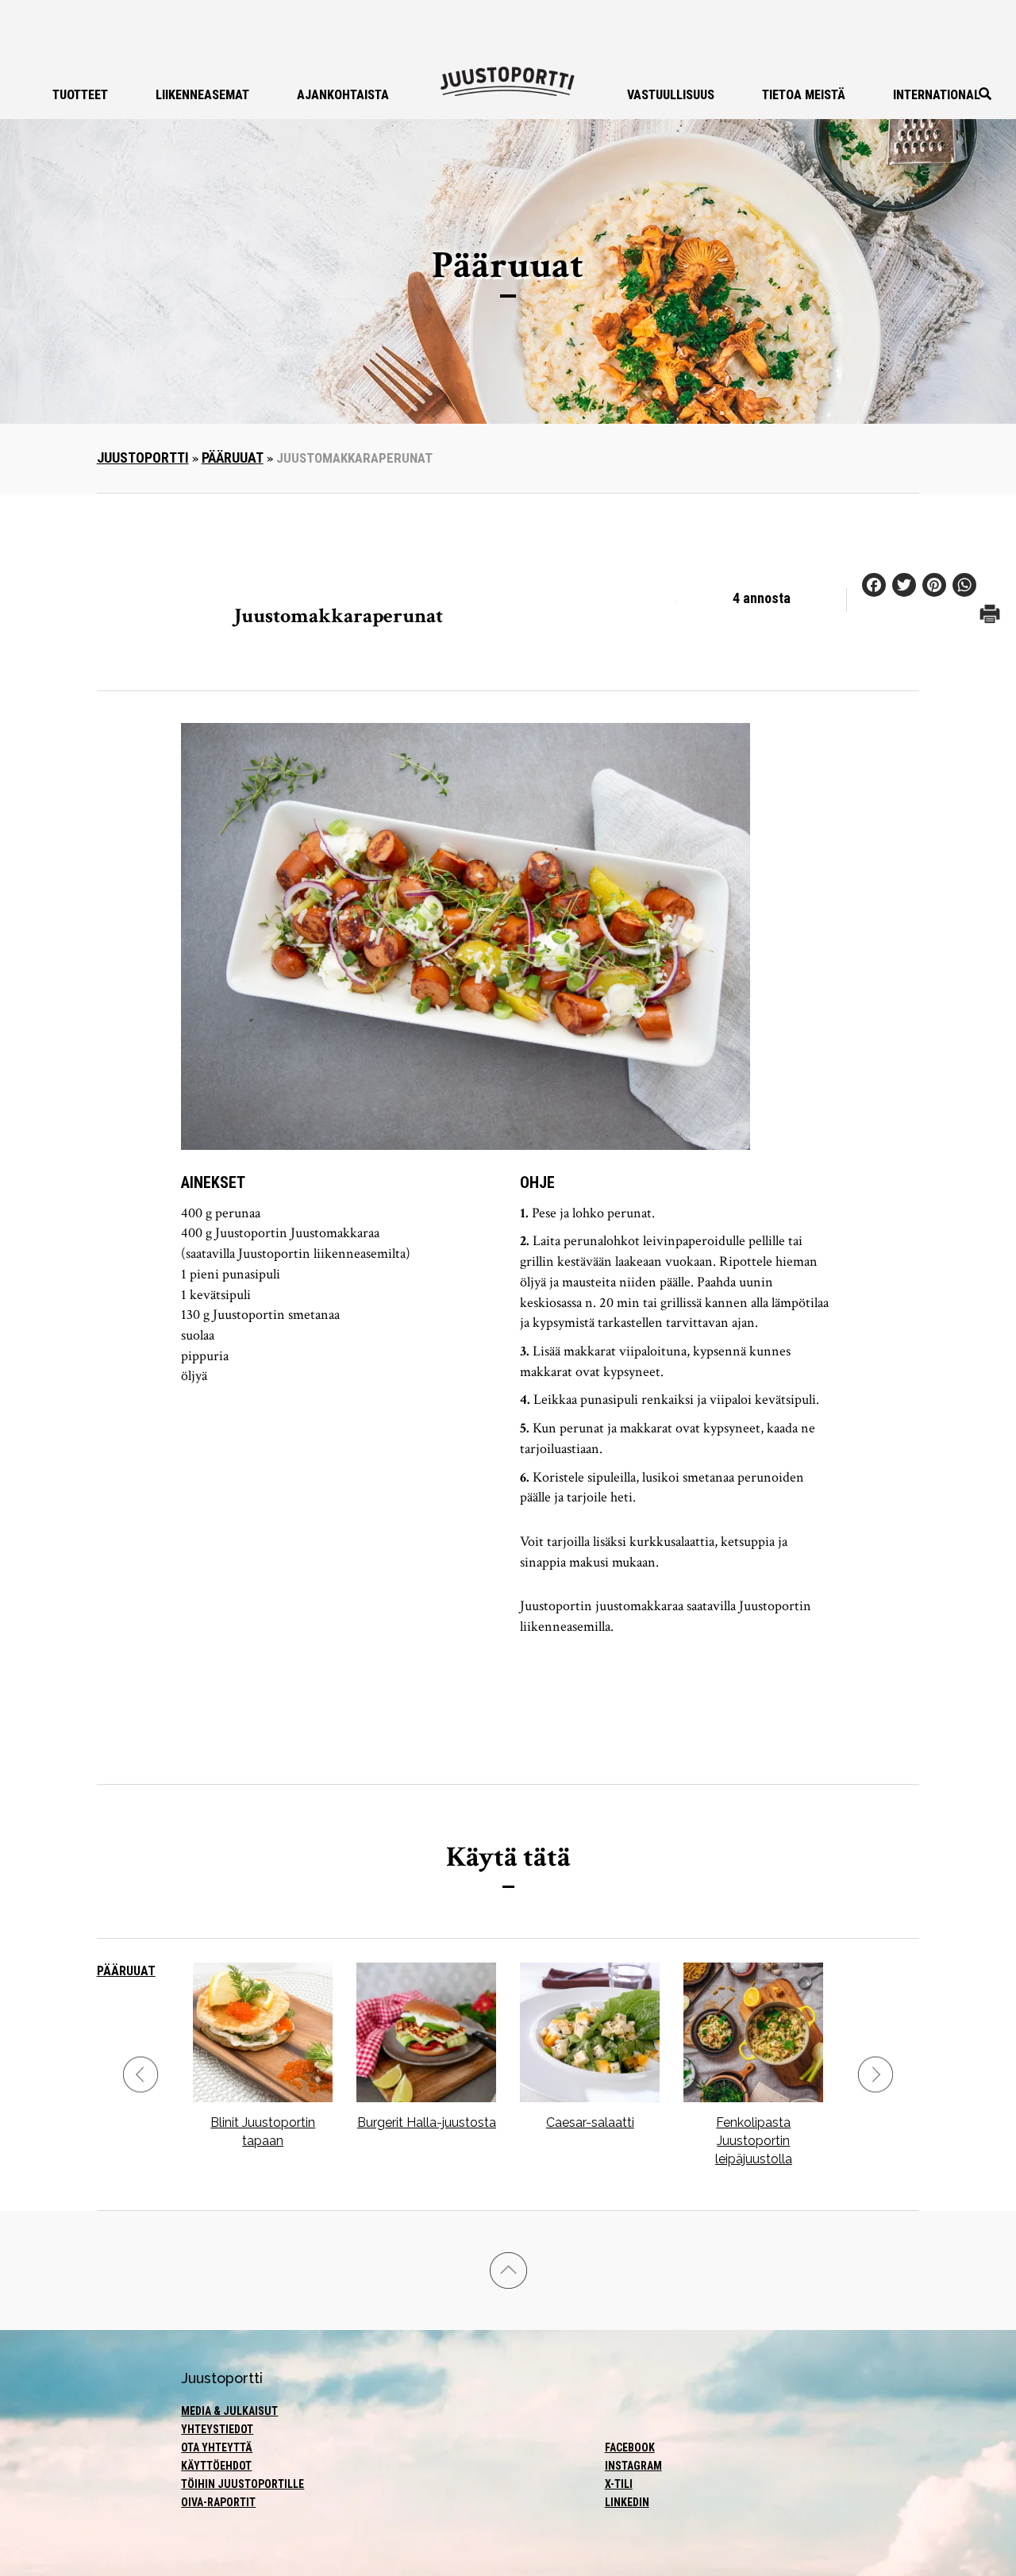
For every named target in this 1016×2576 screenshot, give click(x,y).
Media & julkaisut (229, 2411)
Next (876, 2075)
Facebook (630, 2447)
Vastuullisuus (671, 95)
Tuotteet (80, 95)
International (937, 95)
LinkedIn (627, 2502)
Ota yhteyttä (217, 2447)
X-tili (619, 2484)
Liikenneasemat (202, 95)
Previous (140, 2075)
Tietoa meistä (804, 95)
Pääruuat (233, 458)
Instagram (633, 2466)
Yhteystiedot (217, 2429)
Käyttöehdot (216, 2466)
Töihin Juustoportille (242, 2484)
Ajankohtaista (343, 95)
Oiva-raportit (218, 2502)
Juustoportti (143, 458)
